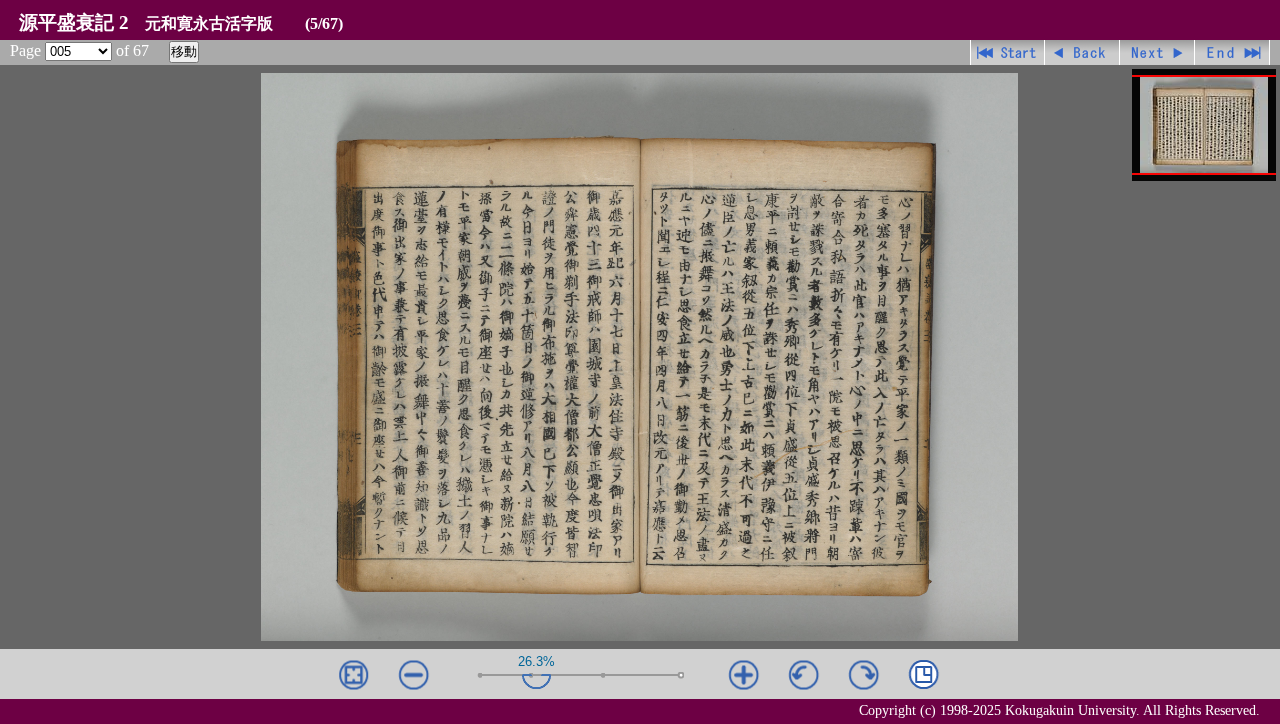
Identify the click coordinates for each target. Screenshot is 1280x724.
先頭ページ (1007, 52)
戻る (1082, 52)
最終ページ (1232, 52)
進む (1157, 52)
